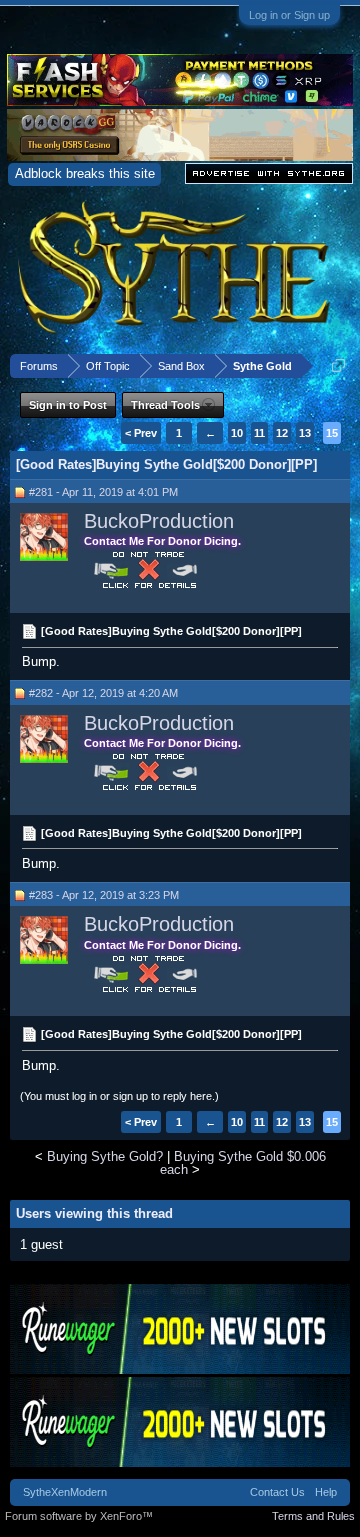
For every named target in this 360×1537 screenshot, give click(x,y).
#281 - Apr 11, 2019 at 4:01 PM (103, 492)
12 (282, 433)
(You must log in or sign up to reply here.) (119, 1096)
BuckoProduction (159, 521)
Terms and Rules (313, 1516)
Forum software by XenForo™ (79, 1516)
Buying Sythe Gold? (105, 1156)
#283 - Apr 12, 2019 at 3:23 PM (104, 895)
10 (237, 433)
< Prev (141, 433)
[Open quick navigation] (338, 365)
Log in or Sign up (289, 15)
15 (332, 433)
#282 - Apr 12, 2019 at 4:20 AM (103, 693)
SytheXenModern (65, 1492)
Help (326, 1492)
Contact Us (277, 1492)
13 (305, 433)
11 (259, 433)
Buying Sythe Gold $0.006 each (243, 1163)
